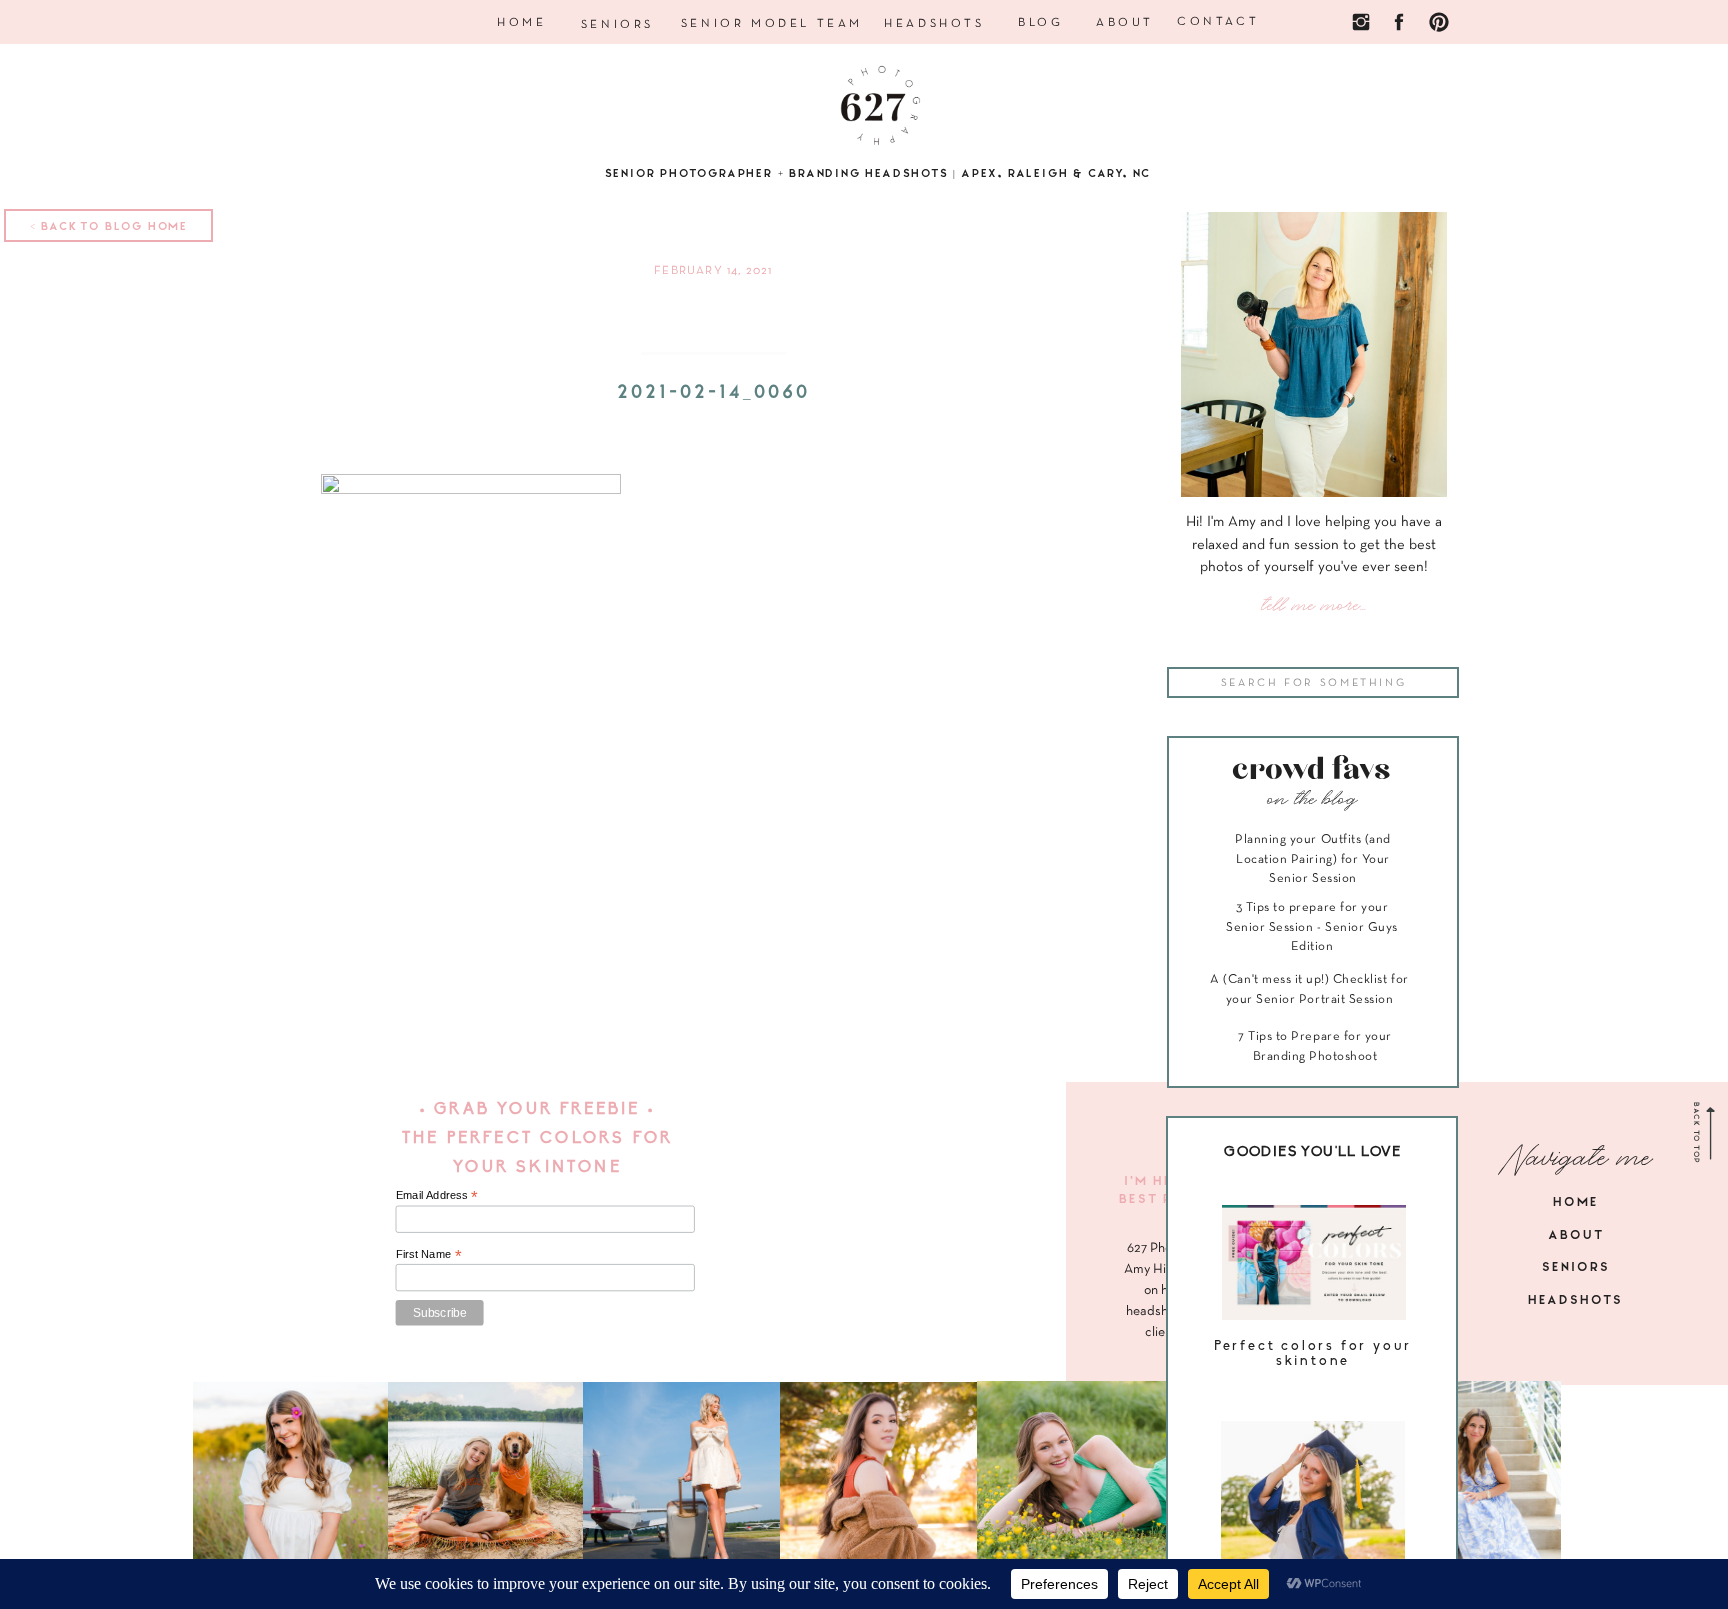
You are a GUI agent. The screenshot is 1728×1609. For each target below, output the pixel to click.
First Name (429, 1253)
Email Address (437, 1195)
